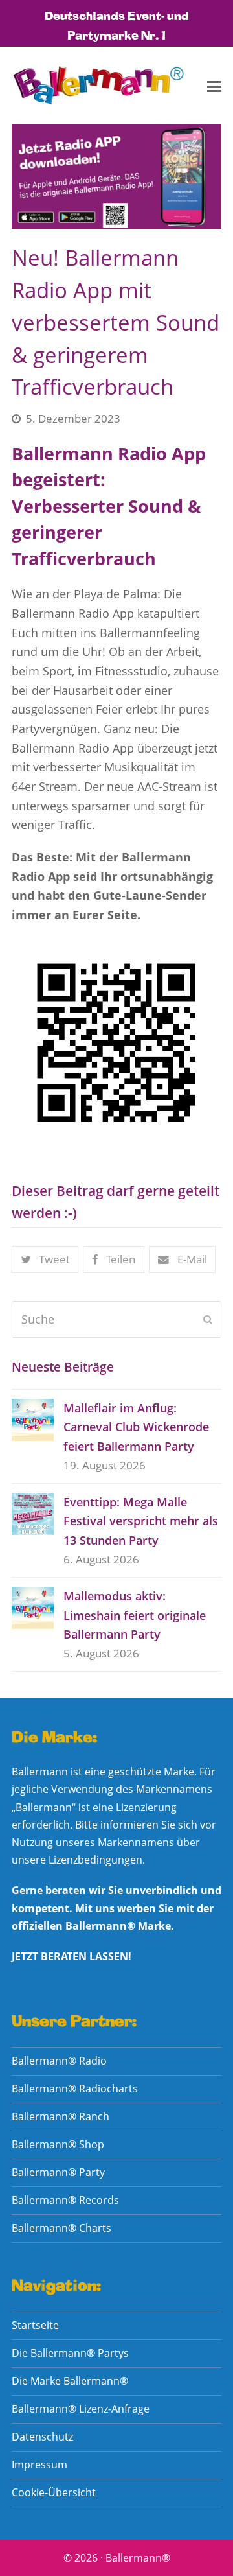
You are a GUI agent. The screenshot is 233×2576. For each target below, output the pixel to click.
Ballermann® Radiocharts (75, 2089)
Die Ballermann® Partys (70, 2353)
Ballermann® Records (65, 2200)
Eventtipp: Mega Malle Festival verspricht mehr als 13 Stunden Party (141, 1521)
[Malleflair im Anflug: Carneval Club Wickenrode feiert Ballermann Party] (33, 1420)
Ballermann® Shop (58, 2144)
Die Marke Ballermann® (70, 2381)
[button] (214, 86)
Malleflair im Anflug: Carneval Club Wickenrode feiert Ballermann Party (136, 1427)
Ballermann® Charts (61, 2228)
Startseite (35, 2325)
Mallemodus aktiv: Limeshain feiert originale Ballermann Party (135, 1615)
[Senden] (208, 1319)
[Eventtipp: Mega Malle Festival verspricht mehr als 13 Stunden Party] (33, 1514)
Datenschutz (42, 2437)
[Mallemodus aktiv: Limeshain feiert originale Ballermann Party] (33, 1608)
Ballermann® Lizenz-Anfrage (81, 2409)
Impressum (39, 2465)
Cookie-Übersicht (54, 2492)
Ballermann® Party (58, 2172)
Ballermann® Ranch (61, 2116)
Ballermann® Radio (59, 2061)
